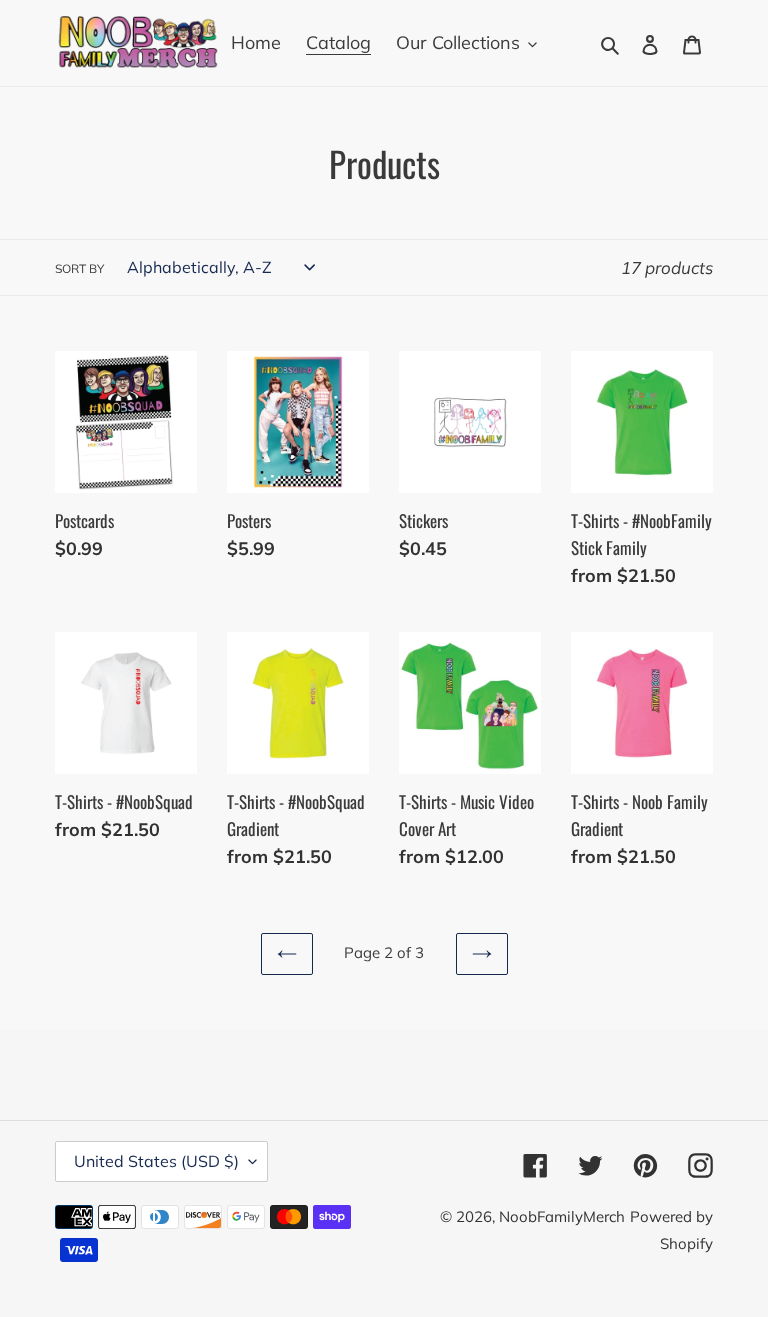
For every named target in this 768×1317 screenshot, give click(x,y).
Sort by (79, 268)
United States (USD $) (156, 1161)
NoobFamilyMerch (562, 1216)
